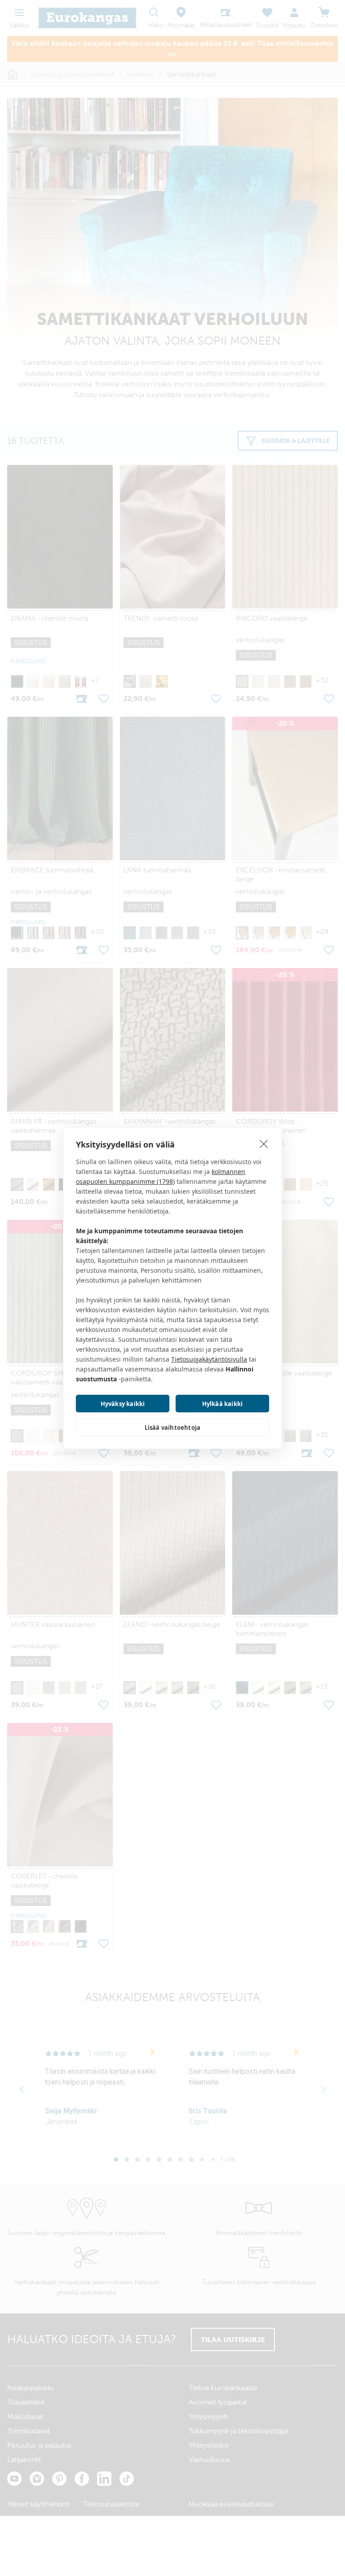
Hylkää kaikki (223, 1404)
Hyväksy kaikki (123, 1404)
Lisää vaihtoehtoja (173, 1428)
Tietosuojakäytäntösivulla (209, 1359)
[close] (264, 1143)
